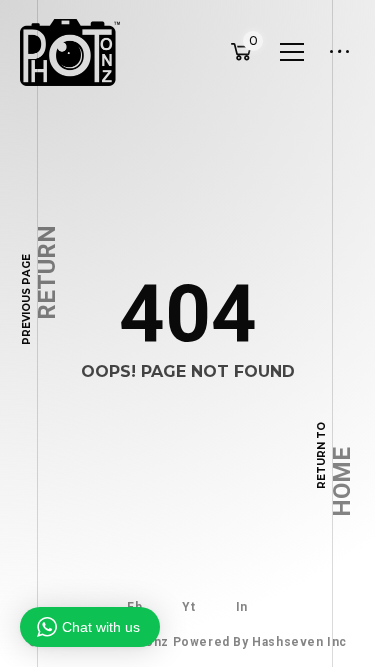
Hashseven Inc (299, 642)
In (242, 607)
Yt (188, 607)
